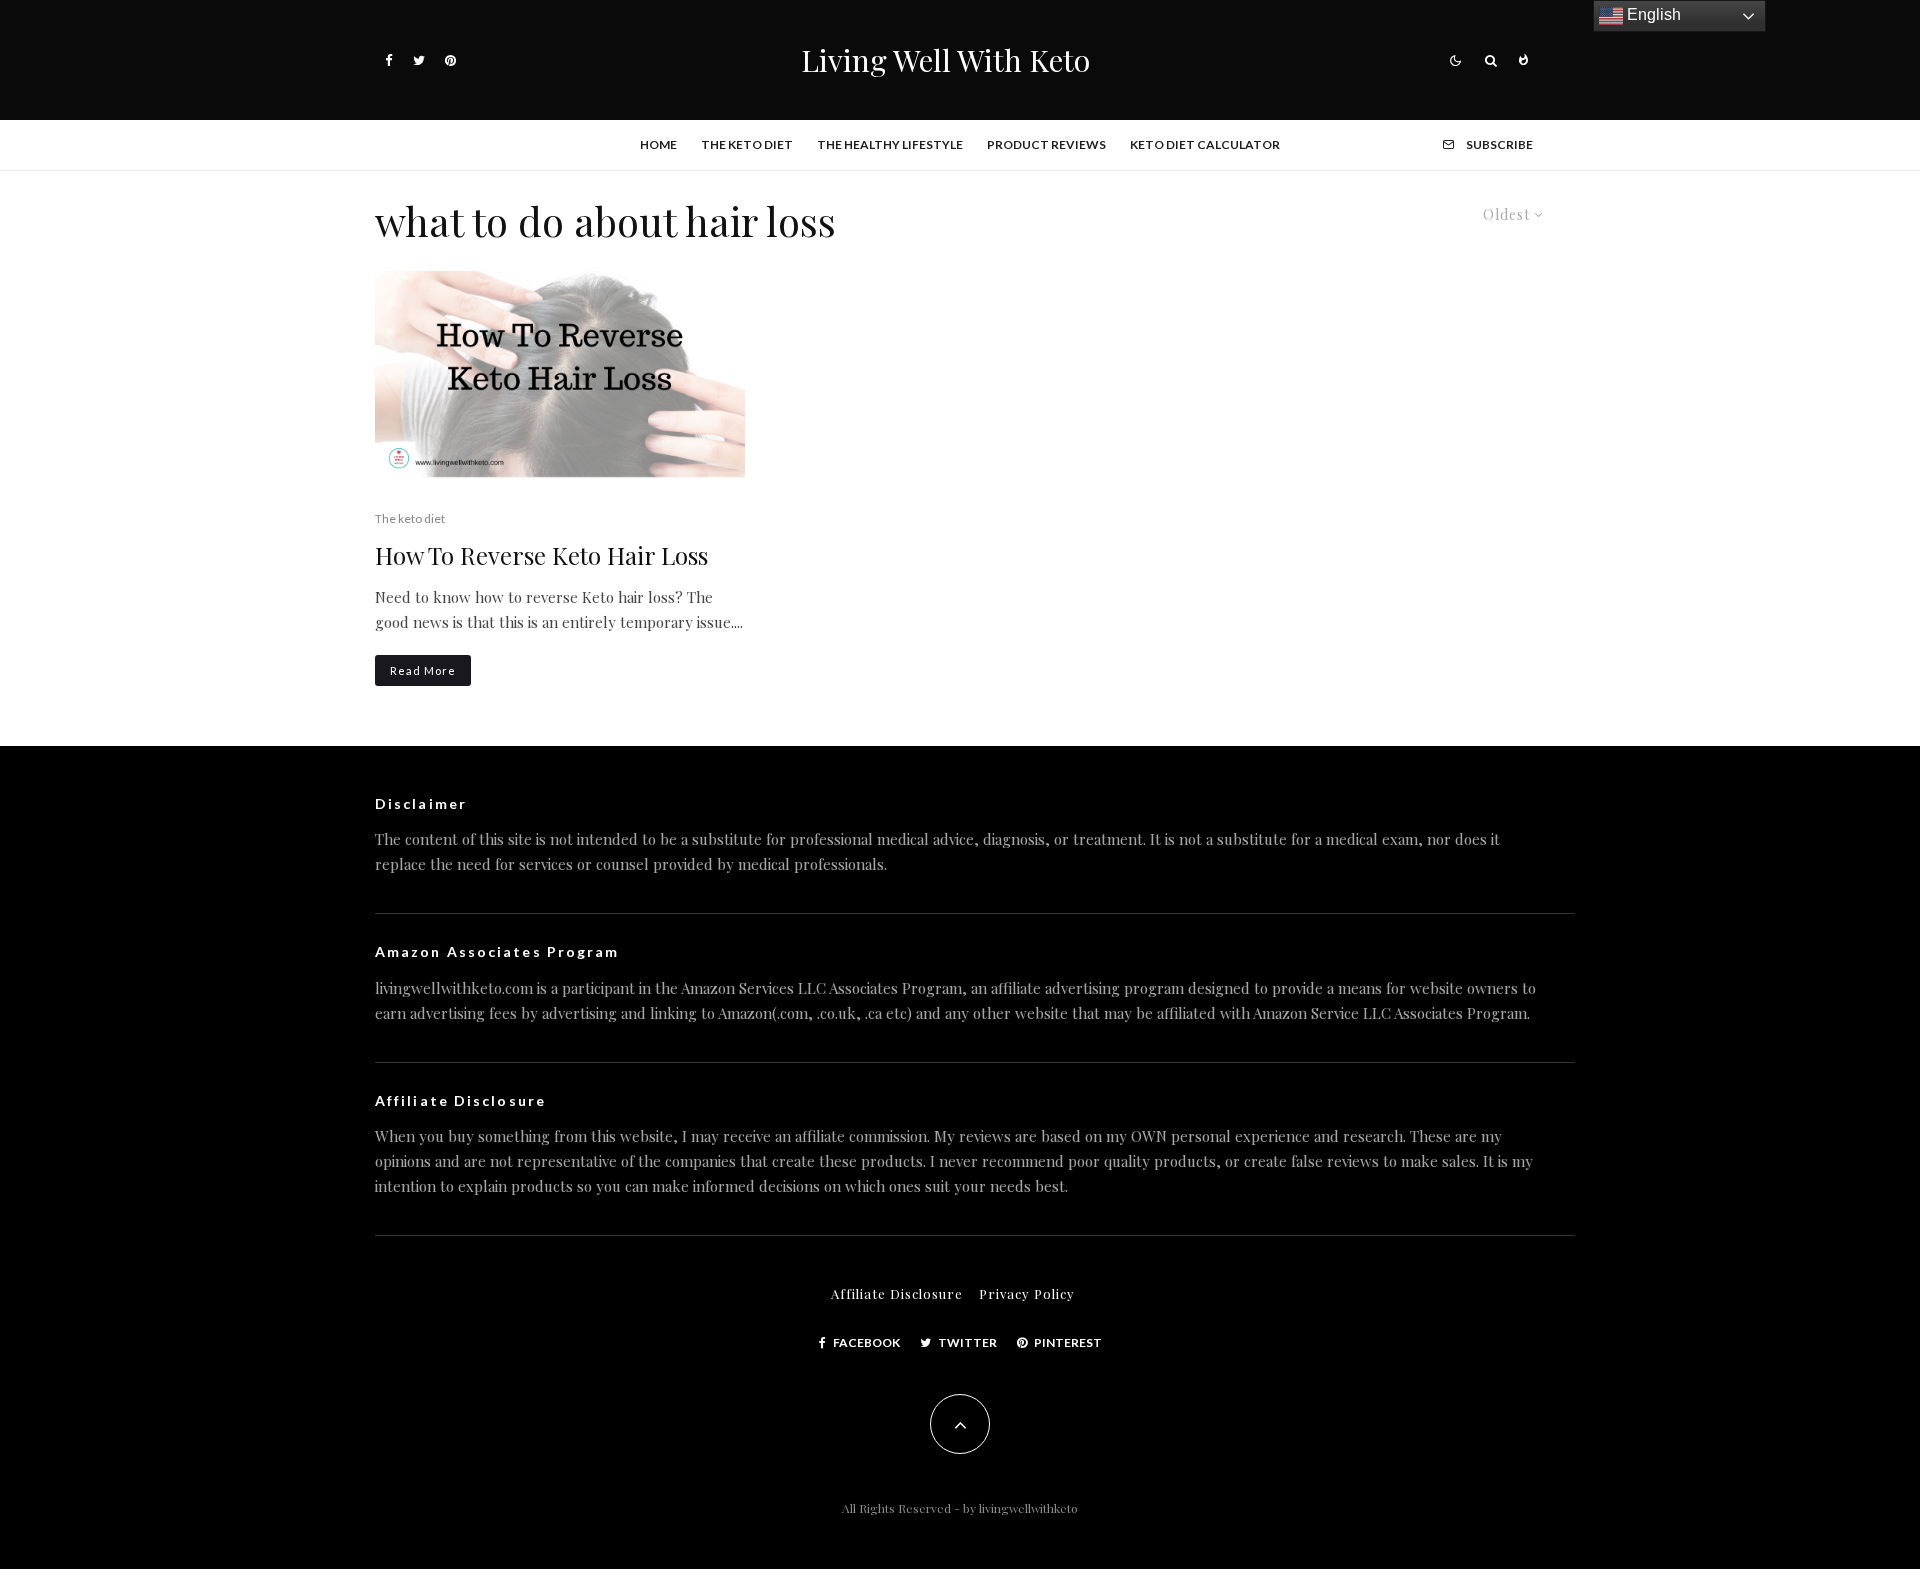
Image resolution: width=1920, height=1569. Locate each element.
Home (658, 144)
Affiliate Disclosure (897, 1293)
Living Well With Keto (945, 60)
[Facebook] (389, 60)
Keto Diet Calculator (1205, 144)
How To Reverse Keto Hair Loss (541, 555)
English (1652, 14)
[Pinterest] (450, 60)
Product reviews (1046, 144)
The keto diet (747, 144)
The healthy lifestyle (890, 144)
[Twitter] (419, 60)
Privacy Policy (1027, 1293)
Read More (423, 670)
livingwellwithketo (1028, 1508)
